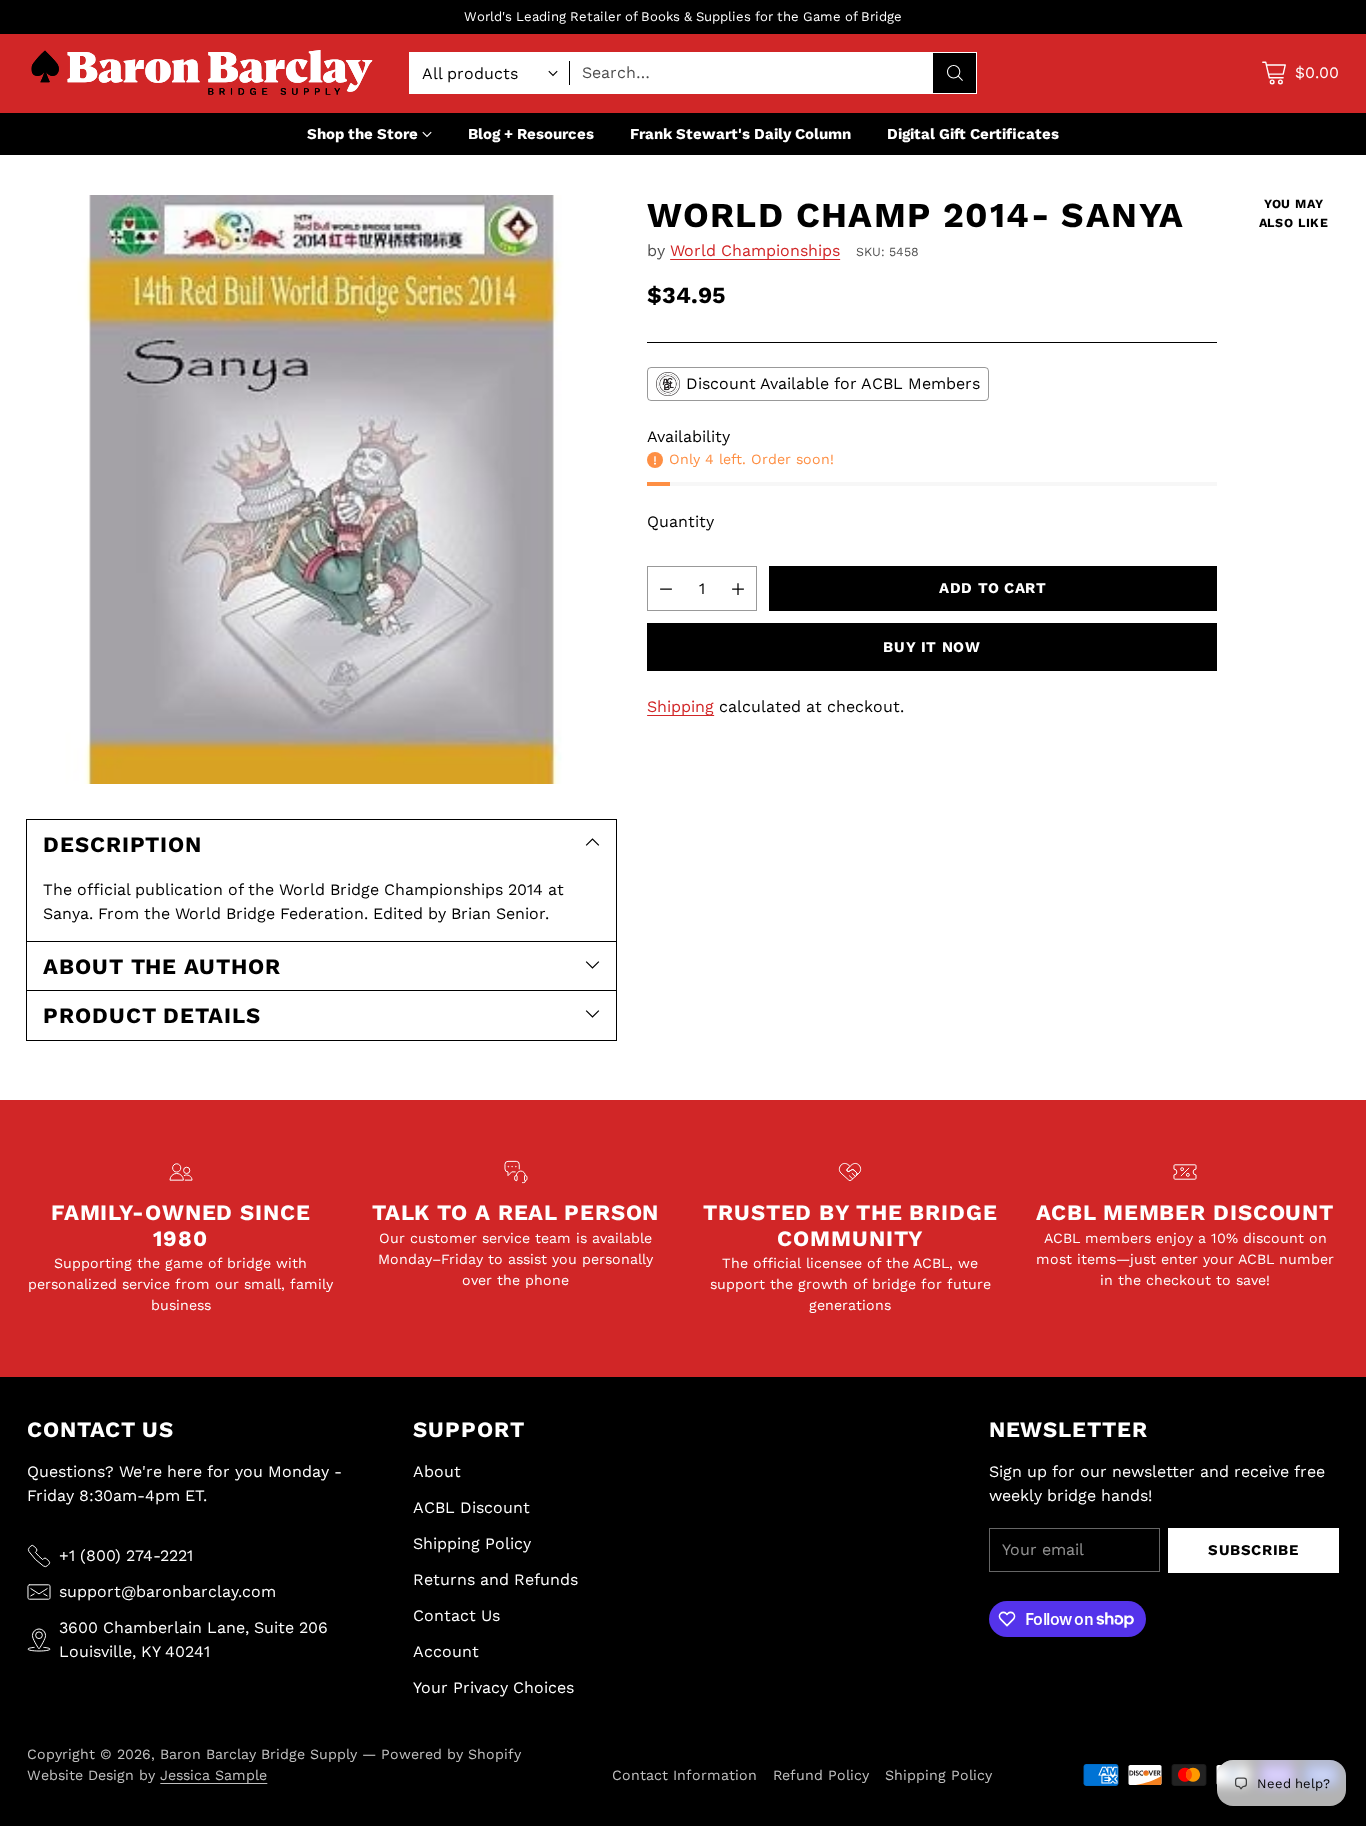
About (437, 1471)
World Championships (755, 250)
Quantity (680, 521)
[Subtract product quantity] (666, 588)
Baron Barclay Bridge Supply (258, 1754)
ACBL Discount (471, 1507)
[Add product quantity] (738, 588)
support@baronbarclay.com (167, 1591)
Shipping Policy (472, 1543)
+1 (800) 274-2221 (126, 1555)
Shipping (680, 706)
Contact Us (456, 1615)
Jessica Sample (213, 1775)
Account (446, 1651)
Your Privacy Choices (493, 1687)
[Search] (955, 73)
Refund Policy (821, 1775)
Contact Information (684, 1775)
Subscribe (1253, 1550)
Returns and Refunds (495, 1579)
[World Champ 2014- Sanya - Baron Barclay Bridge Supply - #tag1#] (321, 489)
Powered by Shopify (451, 1754)
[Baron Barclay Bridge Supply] (202, 73)
